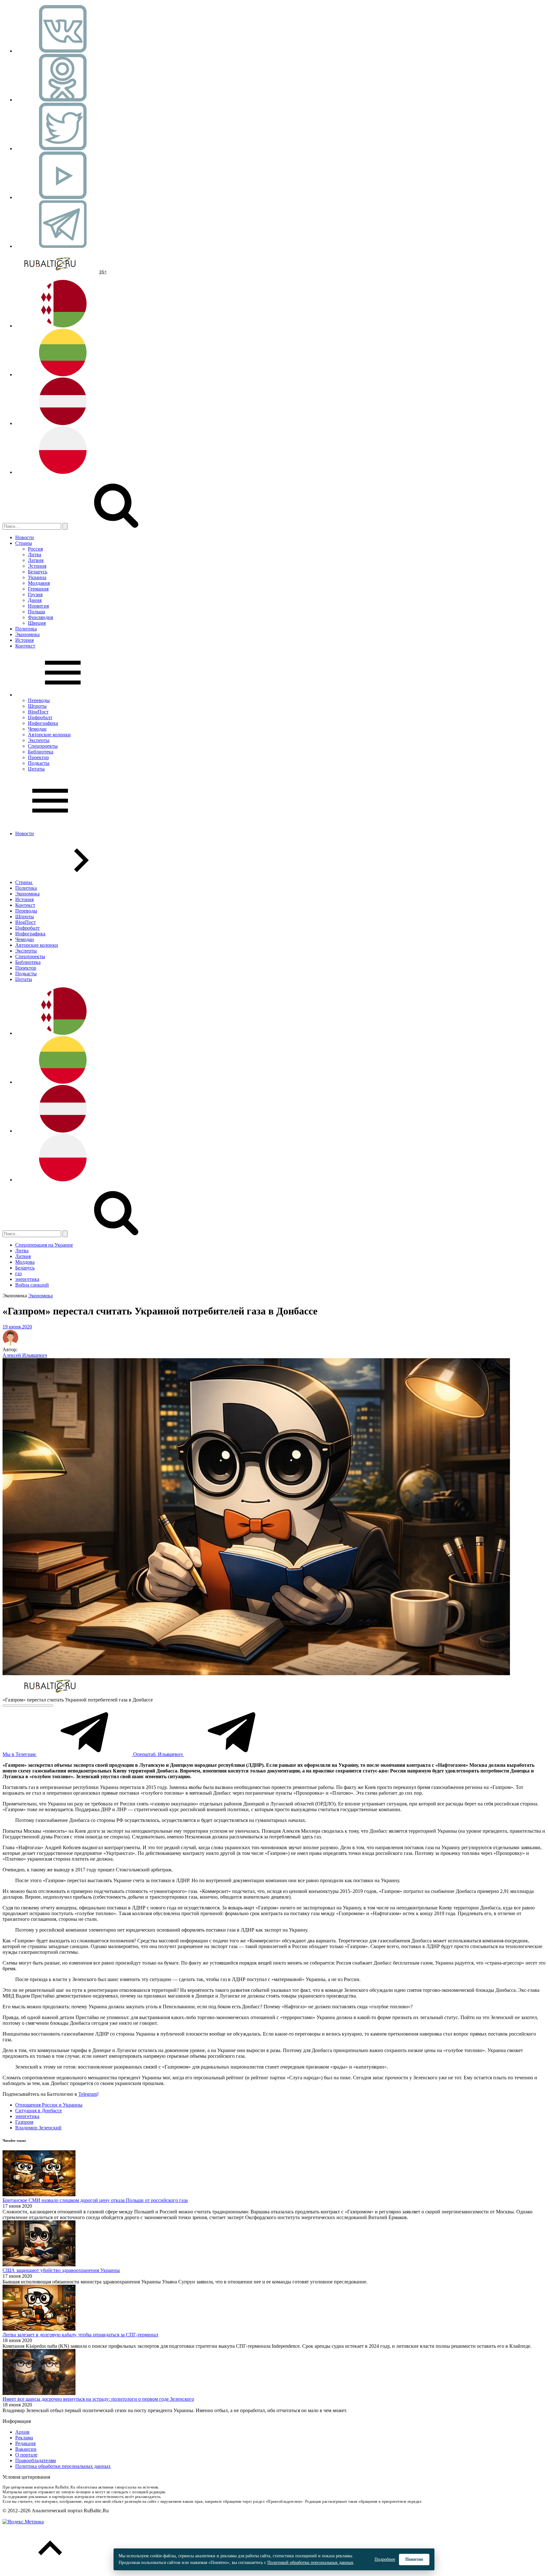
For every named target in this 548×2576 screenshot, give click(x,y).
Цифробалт (40, 717)
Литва (35, 555)
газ (18, 1273)
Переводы (39, 700)
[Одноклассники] (63, 100)
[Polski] (63, 472)
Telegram (88, 2094)
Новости (25, 537)
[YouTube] (63, 197)
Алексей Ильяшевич (25, 1355)
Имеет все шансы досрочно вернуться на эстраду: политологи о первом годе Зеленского (98, 2399)
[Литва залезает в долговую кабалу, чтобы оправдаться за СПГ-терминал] (39, 2329)
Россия (35, 549)
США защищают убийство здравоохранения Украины (61, 2270)
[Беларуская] (63, 326)
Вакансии (26, 2449)
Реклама (24, 2438)
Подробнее (385, 2559)
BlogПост (38, 712)
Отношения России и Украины (49, 2105)
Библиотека (41, 752)
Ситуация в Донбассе (39, 2111)
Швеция (37, 623)
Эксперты (39, 740)
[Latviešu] (63, 423)
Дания (35, 600)
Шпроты (37, 706)
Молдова (25, 1262)
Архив (22, 2432)
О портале (26, 2455)
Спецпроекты (43, 746)
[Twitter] (63, 148)
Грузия (35, 594)
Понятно (414, 2559)
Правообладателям (36, 2460)
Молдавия (39, 583)
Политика (26, 629)
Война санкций (32, 1285)
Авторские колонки (49, 735)
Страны (24, 543)
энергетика (27, 1279)
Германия (38, 589)
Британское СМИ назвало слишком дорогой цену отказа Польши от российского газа (95, 2200)
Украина (37, 577)
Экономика (27, 634)
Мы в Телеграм (20, 1754)
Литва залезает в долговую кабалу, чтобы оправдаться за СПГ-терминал (80, 2335)
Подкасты (39, 763)
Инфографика (43, 723)
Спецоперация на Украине (44, 1245)
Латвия (36, 560)
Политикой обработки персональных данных (310, 2563)
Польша (36, 612)
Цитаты (36, 769)
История (24, 640)
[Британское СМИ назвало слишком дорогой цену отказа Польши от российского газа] (39, 2195)
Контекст (25, 646)
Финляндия (40, 617)
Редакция (25, 2443)
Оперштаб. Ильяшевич (159, 1754)
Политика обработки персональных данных (63, 2466)
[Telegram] (63, 246)
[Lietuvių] (63, 374)
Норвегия (38, 606)
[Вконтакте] (63, 51)
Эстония (37, 566)
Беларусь (38, 572)
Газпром (24, 2122)
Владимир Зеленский (38, 2128)
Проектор (38, 757)
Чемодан (37, 729)
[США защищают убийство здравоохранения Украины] (39, 2265)
